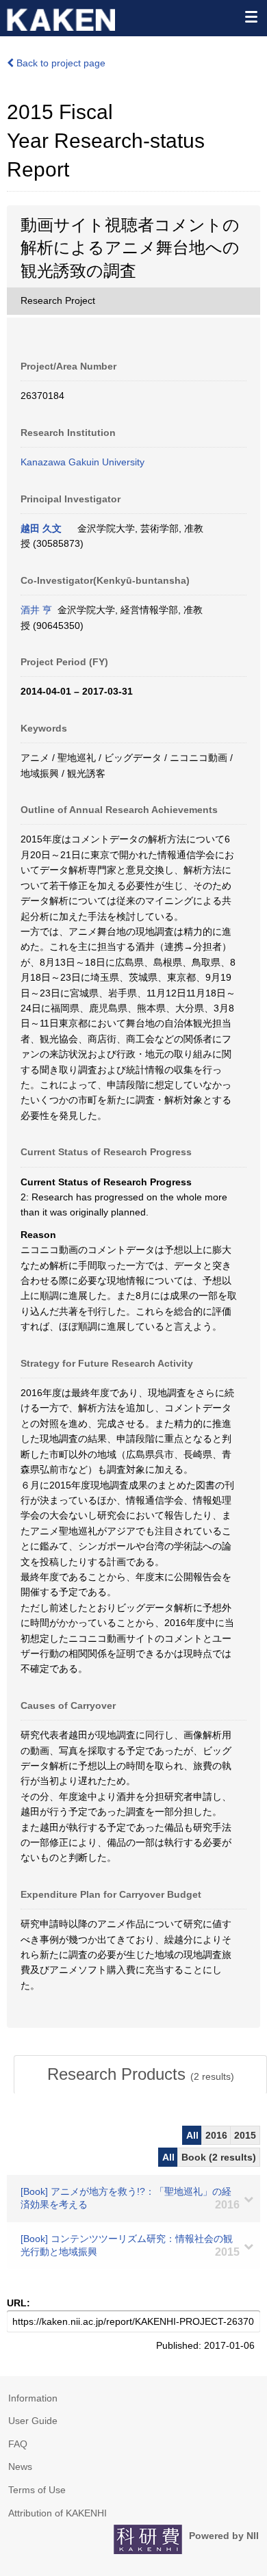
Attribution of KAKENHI (58, 2513)
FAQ (18, 2444)
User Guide (33, 2421)
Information (33, 2398)
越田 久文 (41, 528)
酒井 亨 (36, 610)
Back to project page (60, 63)
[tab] (140, 2074)
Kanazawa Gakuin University (82, 462)
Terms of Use (37, 2490)
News (20, 2466)
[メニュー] (251, 16)
